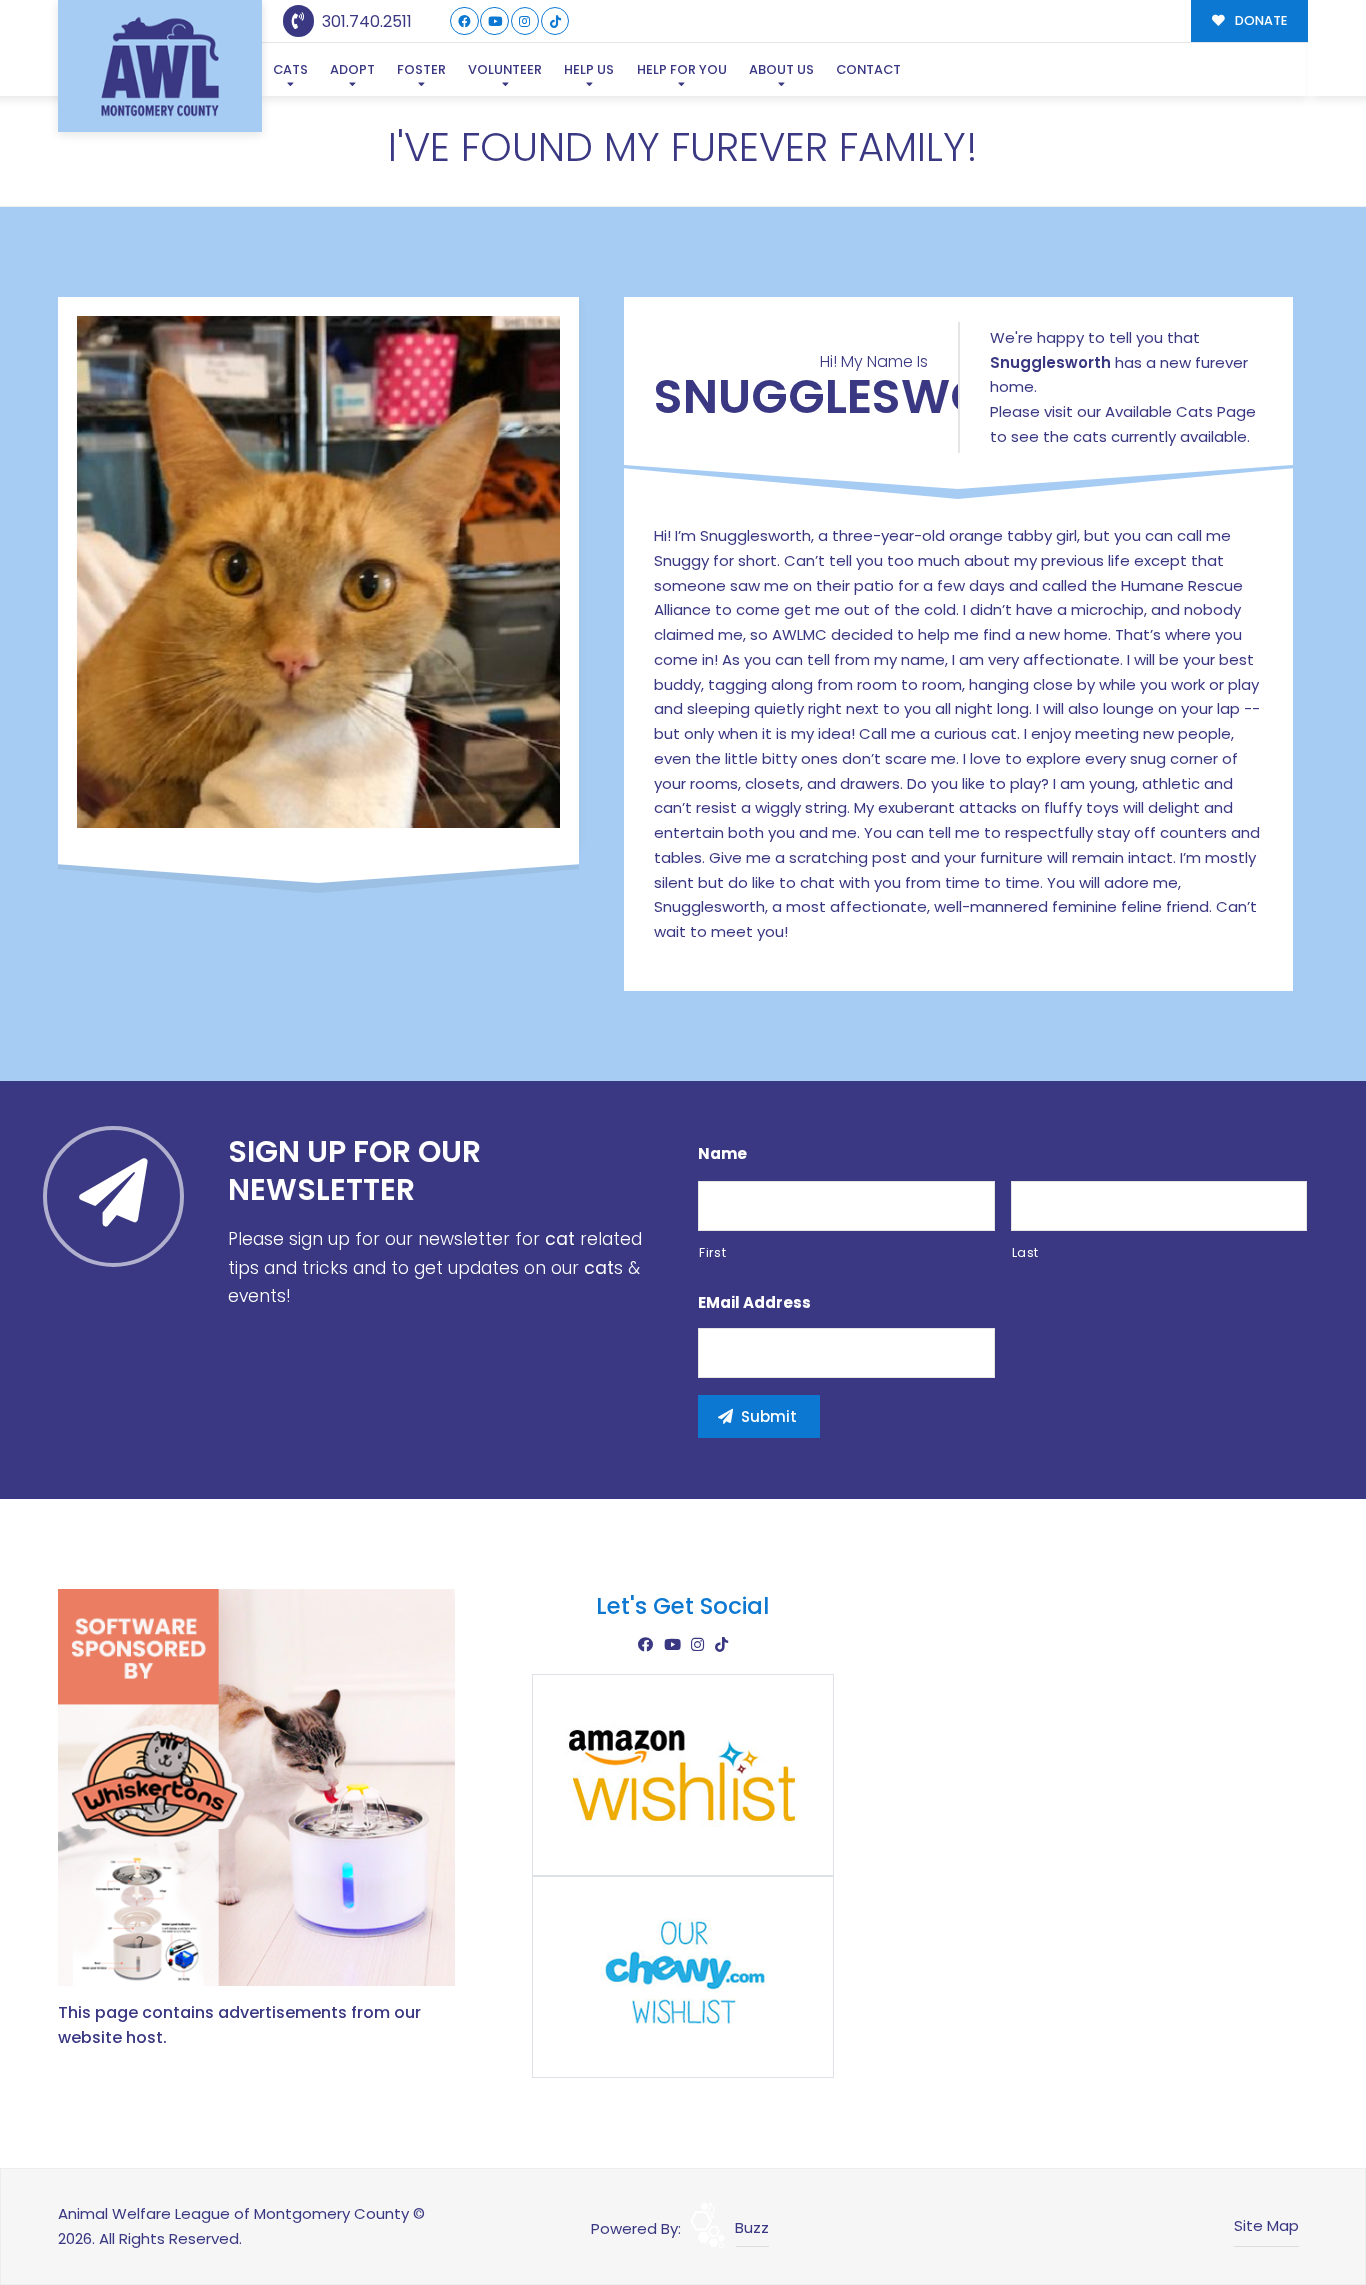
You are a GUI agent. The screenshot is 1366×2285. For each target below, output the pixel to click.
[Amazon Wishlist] (683, 1773)
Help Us (589, 69)
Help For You (682, 69)
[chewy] (683, 1975)
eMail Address (754, 1303)
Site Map (1266, 2225)
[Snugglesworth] (318, 572)
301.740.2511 (365, 21)
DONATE (1259, 20)
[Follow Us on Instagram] (525, 21)
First (712, 1252)
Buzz (752, 2227)
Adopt (352, 69)
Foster (421, 69)
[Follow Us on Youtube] (494, 21)
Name (722, 1154)
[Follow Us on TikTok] (555, 21)
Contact (868, 69)
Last (1026, 1252)
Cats (290, 69)
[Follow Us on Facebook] (464, 21)
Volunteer (505, 69)
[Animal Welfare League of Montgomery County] (160, 66)
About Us (781, 69)
